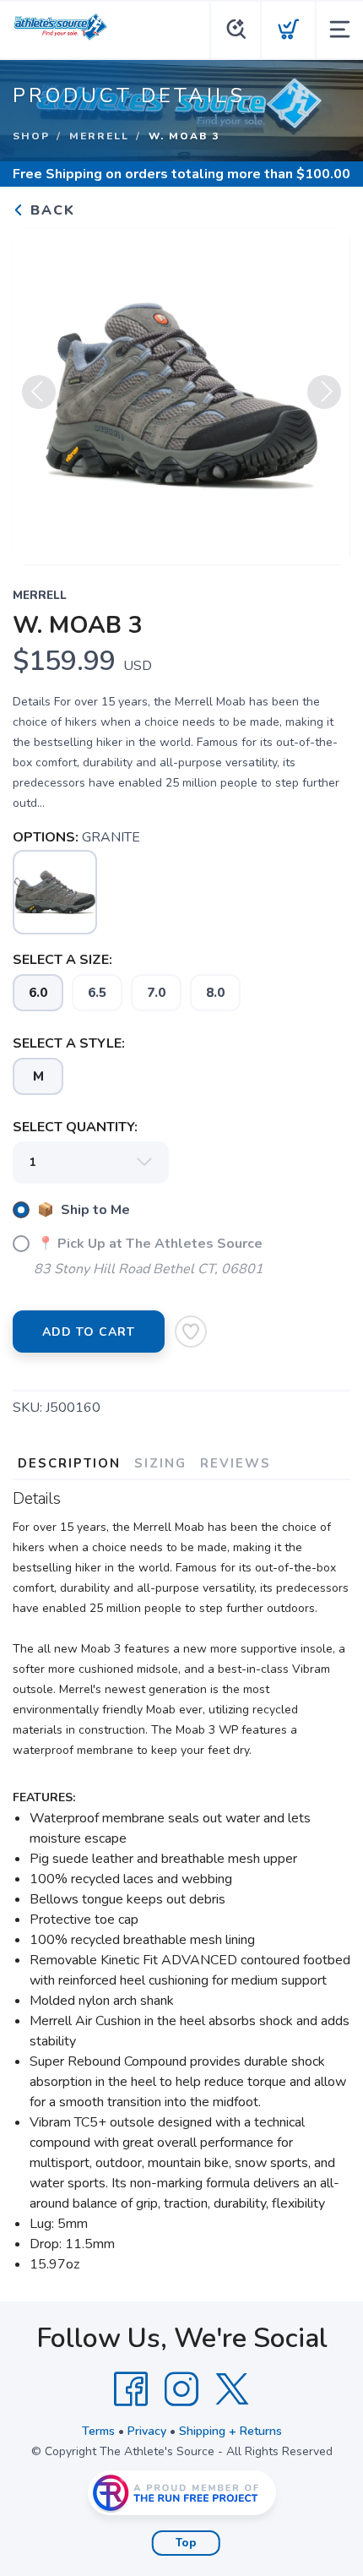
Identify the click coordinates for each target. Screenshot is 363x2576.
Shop (31, 136)
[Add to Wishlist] (191, 1332)
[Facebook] (131, 2389)
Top (186, 2543)
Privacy (147, 2431)
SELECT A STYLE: (69, 1043)
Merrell (99, 136)
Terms (98, 2431)
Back (50, 210)
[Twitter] (232, 2389)
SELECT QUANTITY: (75, 1127)
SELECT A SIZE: (62, 960)
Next (324, 392)
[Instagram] (181, 2389)
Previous (39, 392)
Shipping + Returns (230, 2431)
